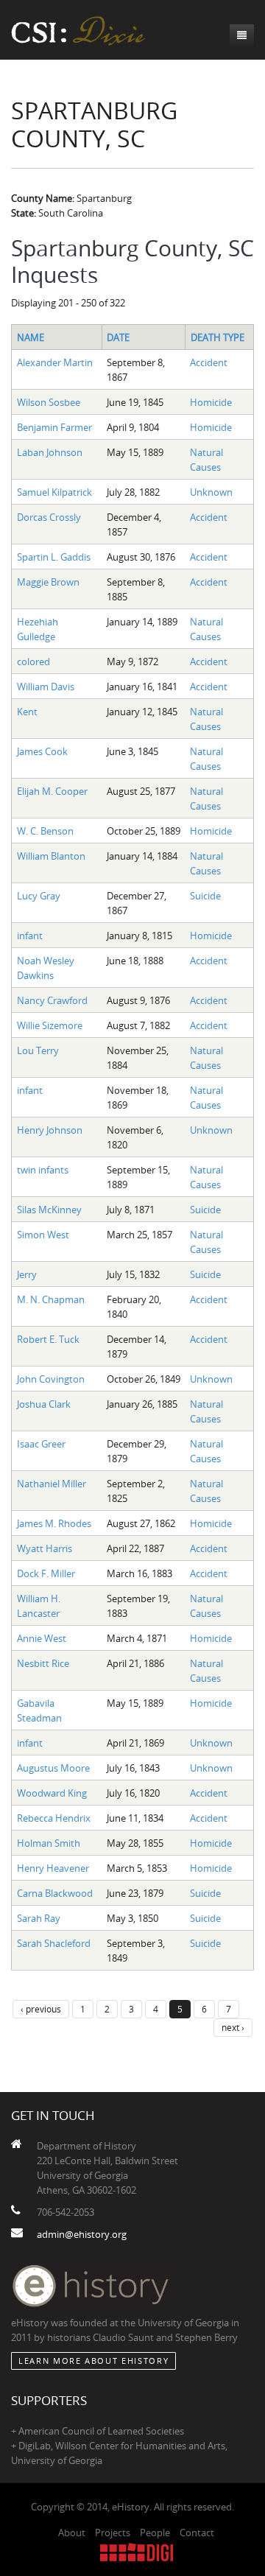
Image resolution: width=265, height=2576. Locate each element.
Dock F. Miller (46, 1573)
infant (30, 936)
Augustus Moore (53, 1768)
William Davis (46, 687)
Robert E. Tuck (48, 1339)
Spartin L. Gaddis (54, 557)
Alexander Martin (55, 362)
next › (233, 2027)
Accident (209, 362)
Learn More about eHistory (93, 2361)
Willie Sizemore (50, 1025)
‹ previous (41, 2009)
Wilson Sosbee (49, 402)
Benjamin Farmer (54, 427)
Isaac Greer (41, 1444)
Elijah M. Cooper (52, 791)
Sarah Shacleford (54, 1943)
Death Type (218, 337)
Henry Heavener (53, 1868)
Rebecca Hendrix (54, 1818)
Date (118, 337)
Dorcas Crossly (49, 517)
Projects (113, 2533)
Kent (27, 712)
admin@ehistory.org (82, 2234)
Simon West (43, 1235)
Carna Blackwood (55, 1893)
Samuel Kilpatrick (54, 492)
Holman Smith (49, 1843)
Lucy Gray (39, 896)
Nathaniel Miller (52, 1484)
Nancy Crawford (52, 1000)
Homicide (211, 402)
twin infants (43, 1170)
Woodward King (52, 1793)
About (72, 2533)
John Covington (51, 1379)
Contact (197, 2533)
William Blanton (51, 856)
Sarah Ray (39, 1918)
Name (31, 337)
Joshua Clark (44, 1404)
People (155, 2533)
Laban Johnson (50, 452)
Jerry (27, 1274)
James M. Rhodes (54, 1523)
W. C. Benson (45, 831)
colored (33, 661)
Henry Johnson (50, 1130)
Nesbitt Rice (43, 1663)
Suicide (205, 896)
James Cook (42, 751)
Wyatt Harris (45, 1548)
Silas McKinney (49, 1210)
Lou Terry (38, 1050)
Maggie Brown (48, 582)
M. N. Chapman (51, 1299)
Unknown (211, 492)
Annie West (42, 1638)
